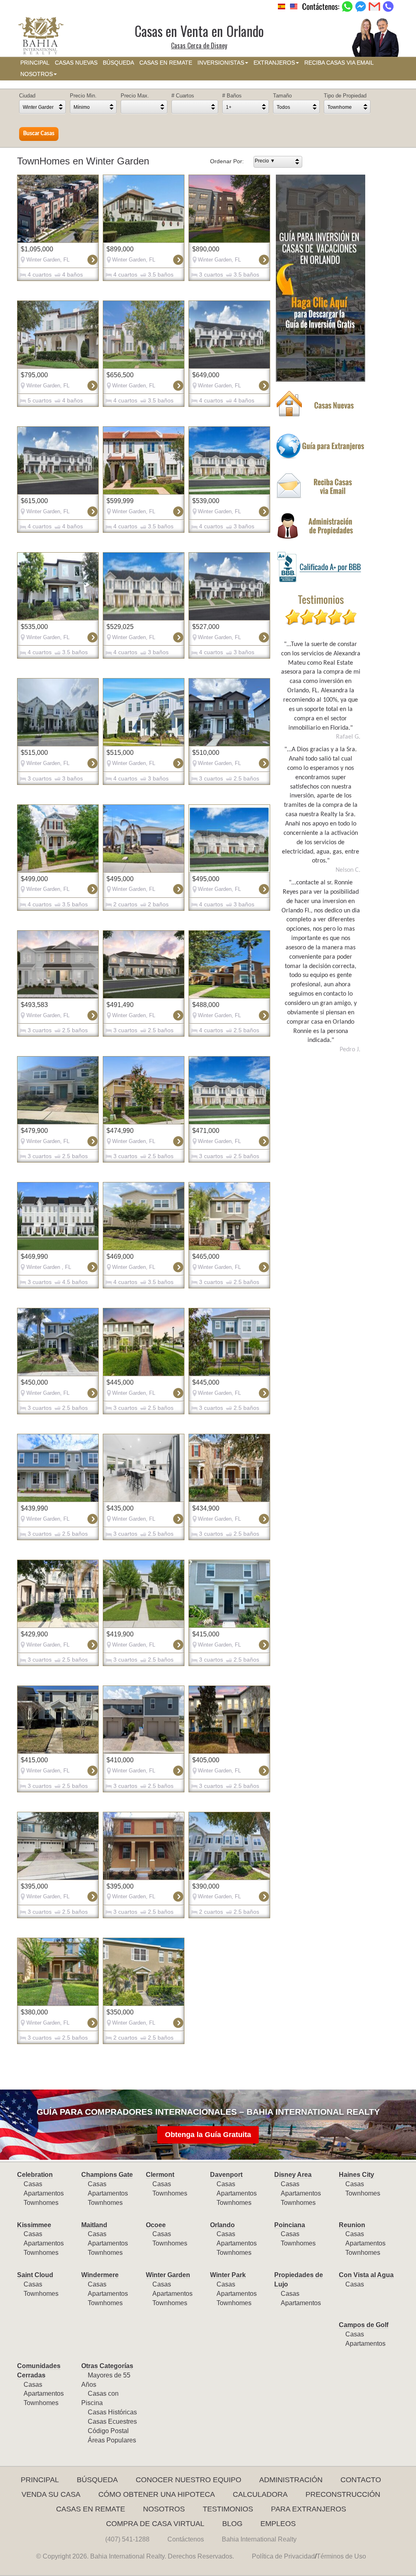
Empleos (278, 2524)
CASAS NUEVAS (76, 63)
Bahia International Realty (259, 2539)
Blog (232, 2524)
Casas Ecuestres (112, 2421)
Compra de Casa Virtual (155, 2524)
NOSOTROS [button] (37, 74)
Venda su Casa (51, 2494)
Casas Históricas (112, 2412)
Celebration (35, 2175)
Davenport (226, 2175)
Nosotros (164, 2509)
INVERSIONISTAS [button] (221, 63)
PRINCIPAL (35, 63)
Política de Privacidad (283, 2556)
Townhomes (41, 2203)
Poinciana (290, 2225)
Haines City (356, 2175)
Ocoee (156, 2225)
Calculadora (260, 2494)
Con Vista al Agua (366, 2275)
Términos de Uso (341, 2556)
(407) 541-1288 (127, 2539)
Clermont (160, 2175)
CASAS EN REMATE (166, 63)
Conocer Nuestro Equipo (188, 2480)
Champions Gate (107, 2175)
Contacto (361, 2480)
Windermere (100, 2275)
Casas (33, 2184)
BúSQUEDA (118, 63)
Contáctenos (186, 2539)
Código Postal (108, 2431)
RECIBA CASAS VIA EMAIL (339, 63)
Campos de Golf (364, 2325)
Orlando (222, 2225)
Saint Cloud (35, 2275)
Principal (40, 2480)
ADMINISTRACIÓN (291, 2480)
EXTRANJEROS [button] (274, 63)
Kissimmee (34, 2225)
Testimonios (228, 2509)
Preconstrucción (343, 2494)
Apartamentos (44, 2193)
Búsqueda (97, 2480)
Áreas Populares (112, 2440)
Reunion (352, 2225)
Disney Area (293, 2175)
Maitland (94, 2225)
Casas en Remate (91, 2509)
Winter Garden (168, 2275)
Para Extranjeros (309, 2509)
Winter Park (228, 2275)
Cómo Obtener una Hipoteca (157, 2494)
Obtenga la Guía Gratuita (208, 2135)
